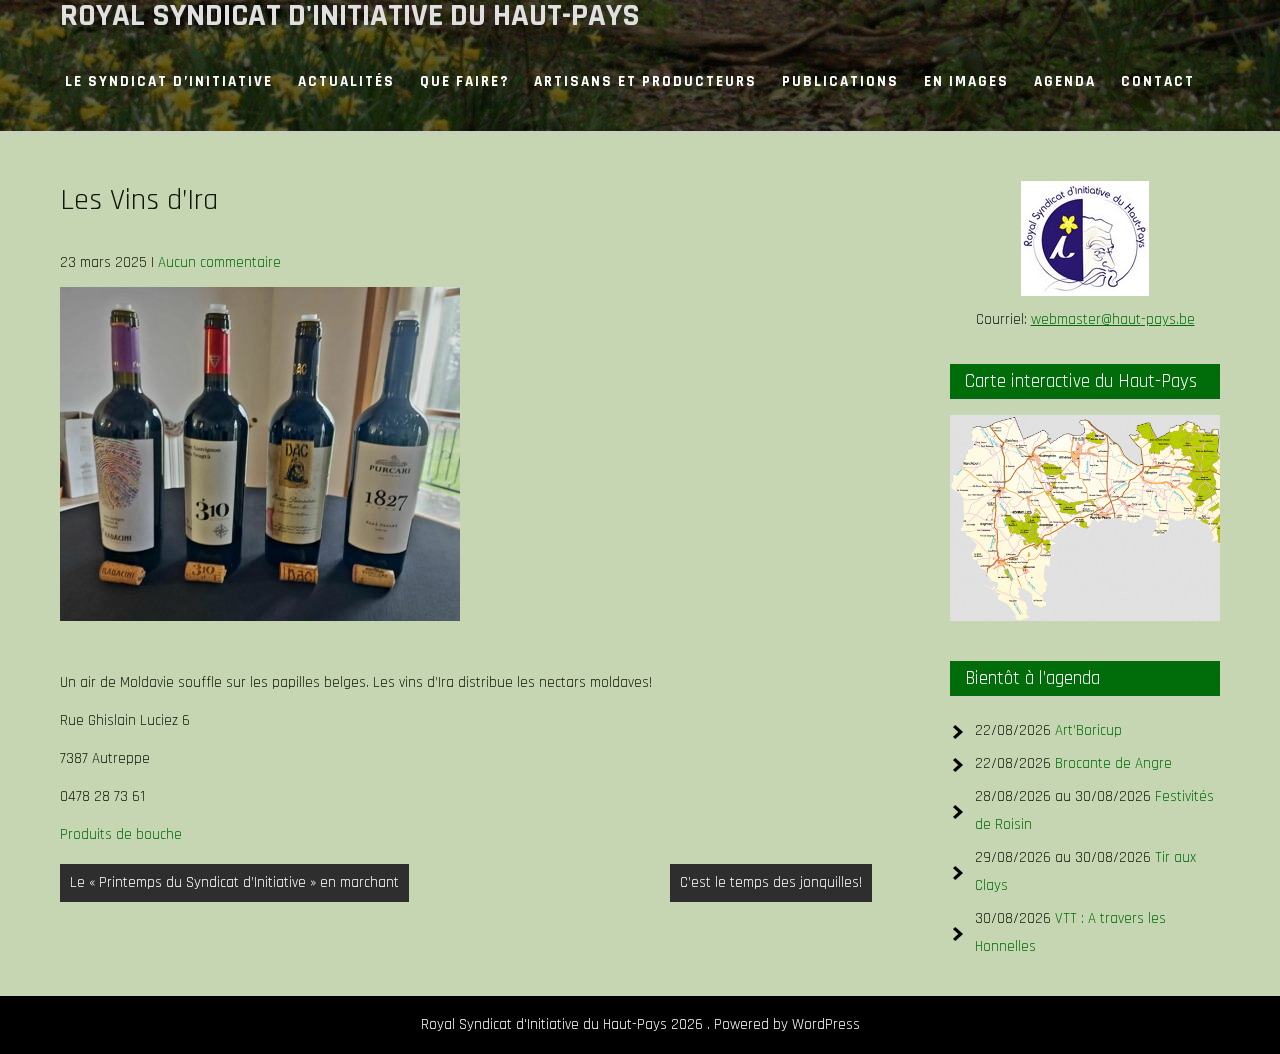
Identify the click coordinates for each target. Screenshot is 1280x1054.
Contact (1158, 81)
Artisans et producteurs (645, 81)
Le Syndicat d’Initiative (169, 81)
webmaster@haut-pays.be (1113, 319)
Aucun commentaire (219, 262)
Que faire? (464, 81)
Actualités (346, 81)
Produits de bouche (121, 834)
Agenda (1065, 81)
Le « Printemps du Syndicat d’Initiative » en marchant (234, 882)
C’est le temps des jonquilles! (771, 882)
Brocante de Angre (1113, 763)
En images (966, 81)
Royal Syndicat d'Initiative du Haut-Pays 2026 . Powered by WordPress (640, 1024)
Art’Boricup (1088, 730)
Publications (840, 81)
